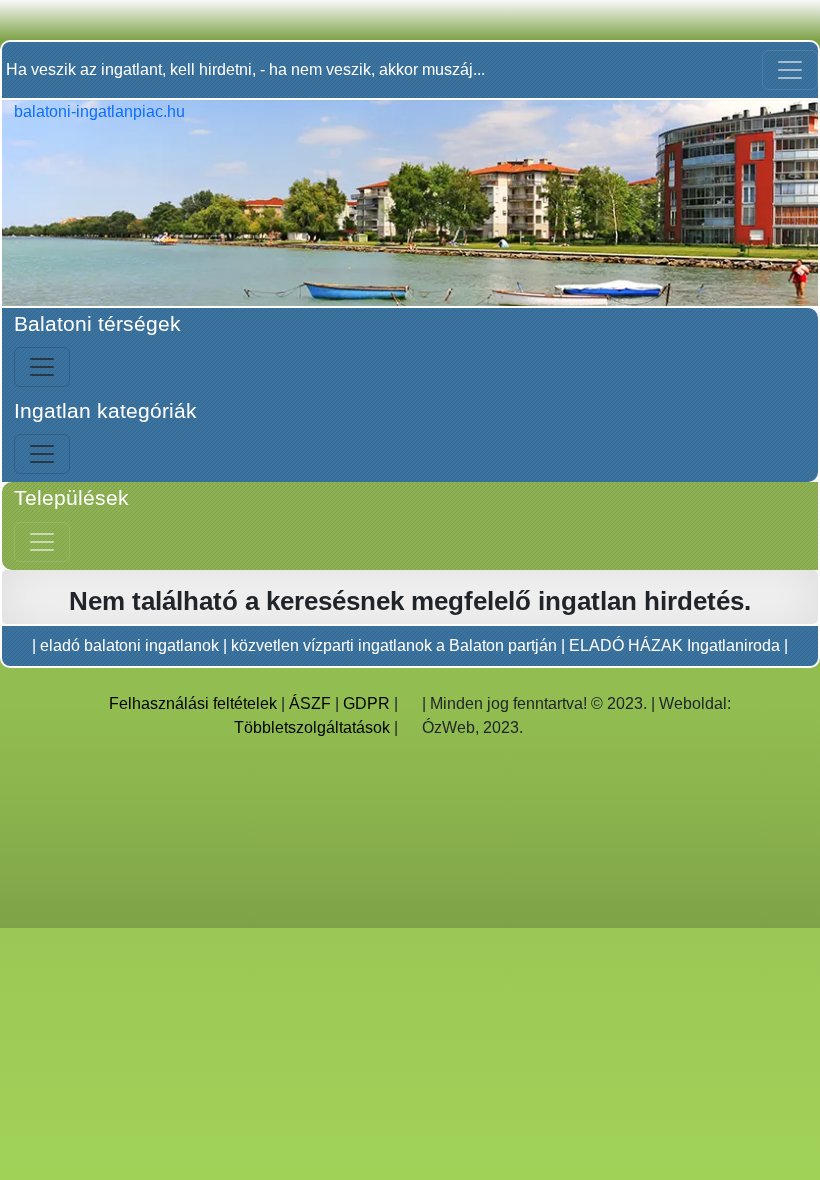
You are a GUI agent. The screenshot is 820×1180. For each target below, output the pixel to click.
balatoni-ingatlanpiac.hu (99, 111)
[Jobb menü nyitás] (42, 542)
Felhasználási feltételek (193, 703)
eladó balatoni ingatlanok (129, 645)
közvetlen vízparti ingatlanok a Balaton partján (394, 645)
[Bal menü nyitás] (42, 367)
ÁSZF (310, 703)
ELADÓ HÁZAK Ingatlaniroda (674, 645)
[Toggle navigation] (790, 70)
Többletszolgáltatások (312, 727)
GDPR (366, 703)
